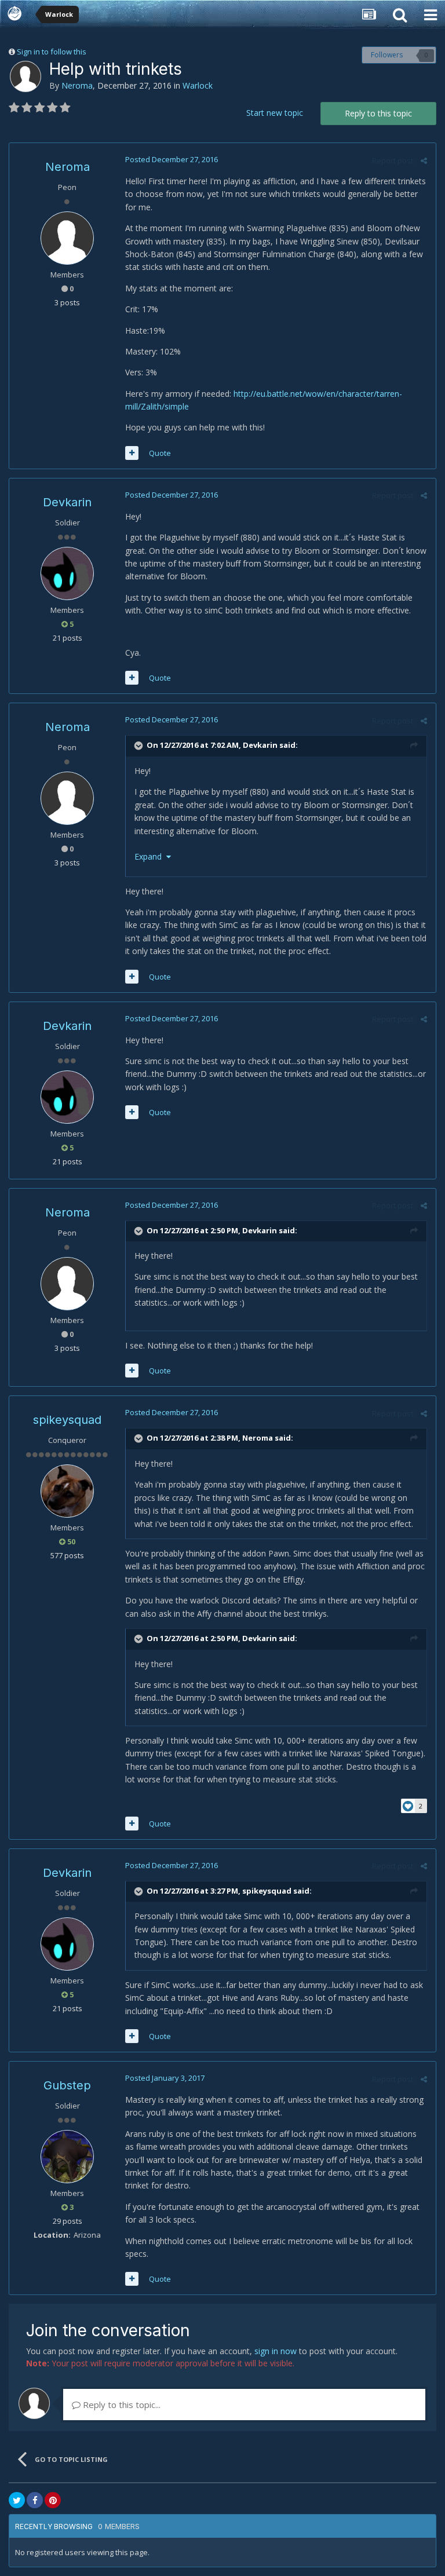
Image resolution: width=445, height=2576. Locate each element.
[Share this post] (424, 160)
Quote (160, 453)
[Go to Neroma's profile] (25, 76)
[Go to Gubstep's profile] (67, 2157)
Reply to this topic (378, 113)
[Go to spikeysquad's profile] (67, 1491)
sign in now (276, 2351)
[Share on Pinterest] (53, 2500)
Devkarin (67, 502)
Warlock (198, 85)
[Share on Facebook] (35, 2500)
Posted (172, 159)
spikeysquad (67, 1420)
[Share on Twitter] (17, 2500)
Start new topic (275, 113)
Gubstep (67, 2085)
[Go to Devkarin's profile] (67, 573)
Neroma (77, 85)
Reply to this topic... (121, 2405)
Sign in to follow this (52, 52)
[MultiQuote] (132, 453)
